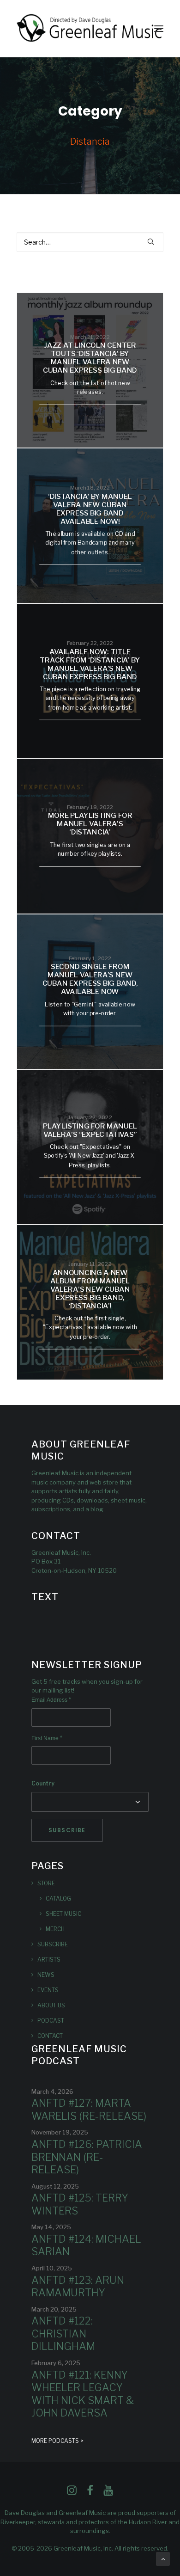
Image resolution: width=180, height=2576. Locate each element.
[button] (159, 29)
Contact (50, 2036)
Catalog (58, 1898)
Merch (55, 1929)
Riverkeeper (18, 2522)
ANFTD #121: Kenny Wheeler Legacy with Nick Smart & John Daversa (83, 2394)
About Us (51, 2005)
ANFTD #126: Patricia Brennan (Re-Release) (87, 2157)
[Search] (90, 242)
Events (48, 1990)
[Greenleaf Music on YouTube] (108, 2493)
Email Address (51, 1700)
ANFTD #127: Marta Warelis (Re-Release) (89, 2110)
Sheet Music (63, 1914)
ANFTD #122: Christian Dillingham (63, 2334)
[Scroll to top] (163, 2558)
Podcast (51, 2021)
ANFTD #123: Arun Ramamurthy (78, 2287)
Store (46, 1883)
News (46, 1975)
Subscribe (53, 1944)
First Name (47, 1738)
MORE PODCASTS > (57, 2441)
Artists (49, 1960)
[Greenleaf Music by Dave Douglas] (90, 29)
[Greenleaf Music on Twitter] (90, 2493)
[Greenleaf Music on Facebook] (72, 2493)
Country (43, 1783)
